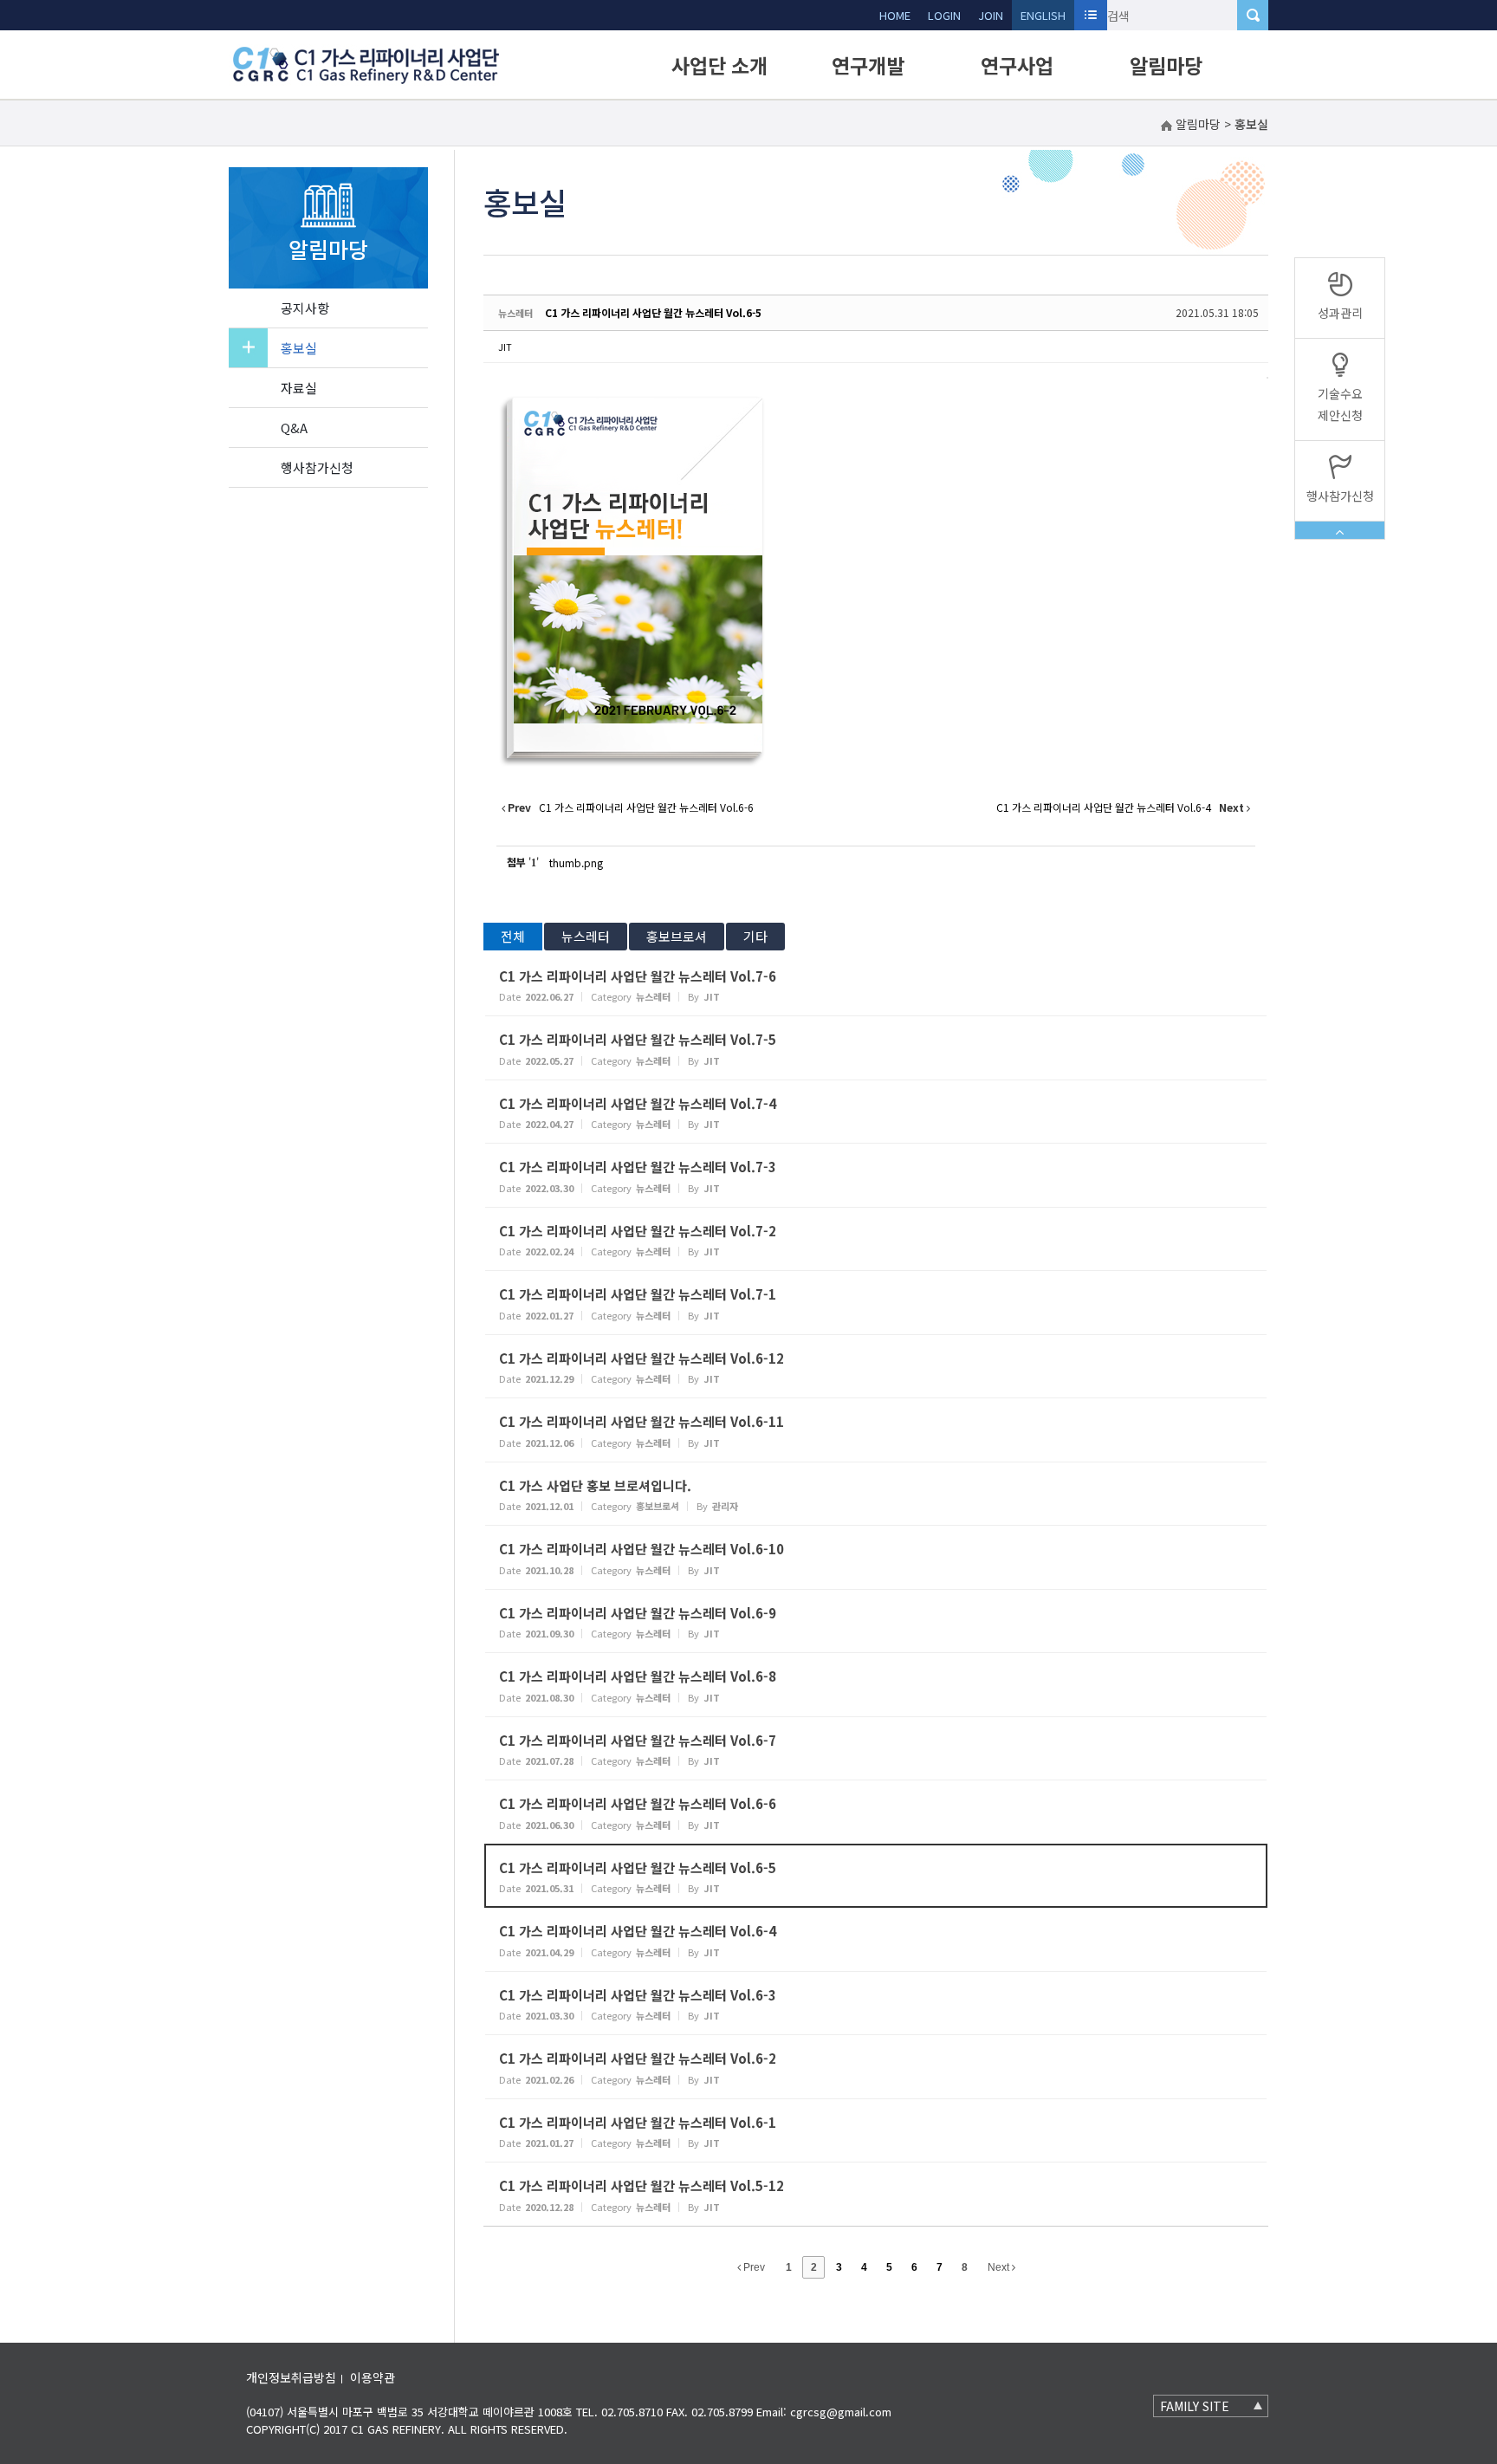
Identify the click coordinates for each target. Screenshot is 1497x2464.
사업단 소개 (719, 65)
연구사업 (1017, 65)
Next (1000, 2267)
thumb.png (576, 862)
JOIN (991, 15)
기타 (755, 936)
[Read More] (876, 985)
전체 (513, 936)
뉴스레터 (586, 936)
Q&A (294, 428)
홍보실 (299, 348)
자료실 (299, 388)
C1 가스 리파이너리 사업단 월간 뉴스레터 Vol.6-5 (653, 312)
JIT (505, 347)
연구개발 (868, 65)
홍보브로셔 (677, 936)
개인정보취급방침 (291, 2377)
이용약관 (373, 2377)
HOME (895, 15)
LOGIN (944, 15)
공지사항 (305, 308)
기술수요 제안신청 (1340, 404)
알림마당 (1166, 65)
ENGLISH (1043, 15)
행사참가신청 (317, 467)
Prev (753, 2267)
